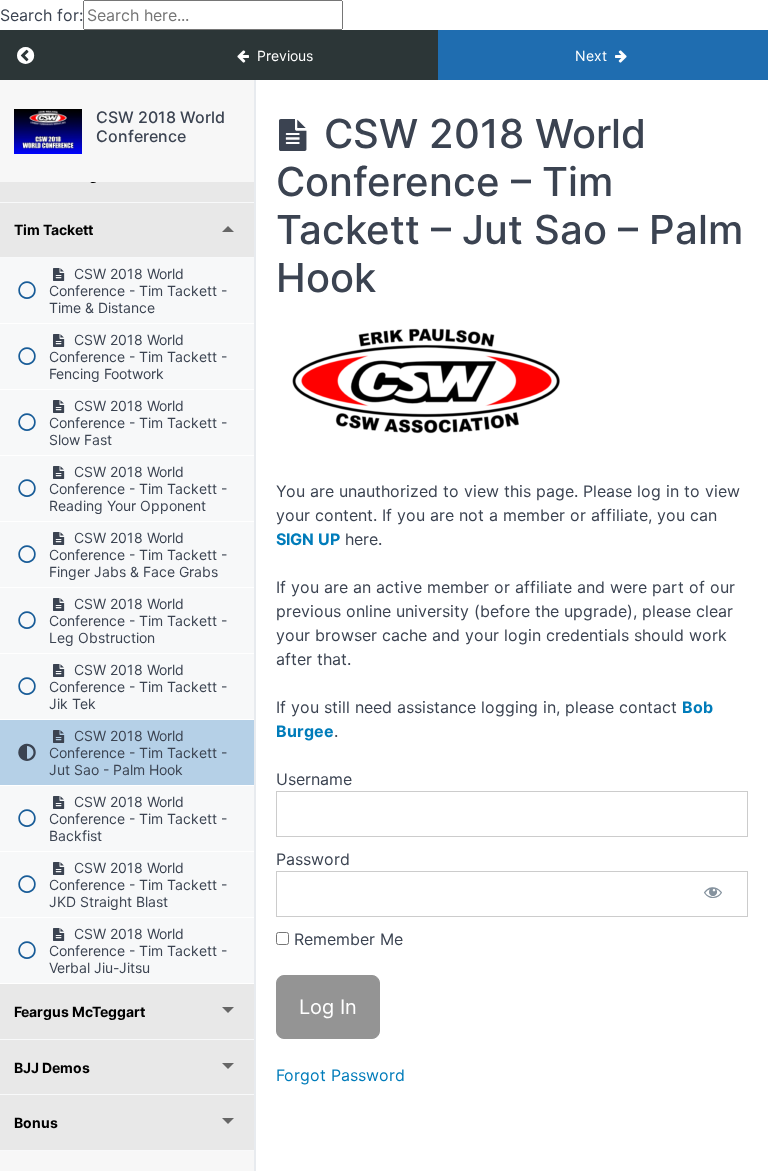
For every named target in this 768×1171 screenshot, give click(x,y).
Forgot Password (340, 1075)
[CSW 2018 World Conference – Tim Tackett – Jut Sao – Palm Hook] (48, 131)
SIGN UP (308, 539)
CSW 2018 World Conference (160, 126)
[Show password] (713, 894)
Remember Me (346, 939)
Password (313, 859)
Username (314, 779)
